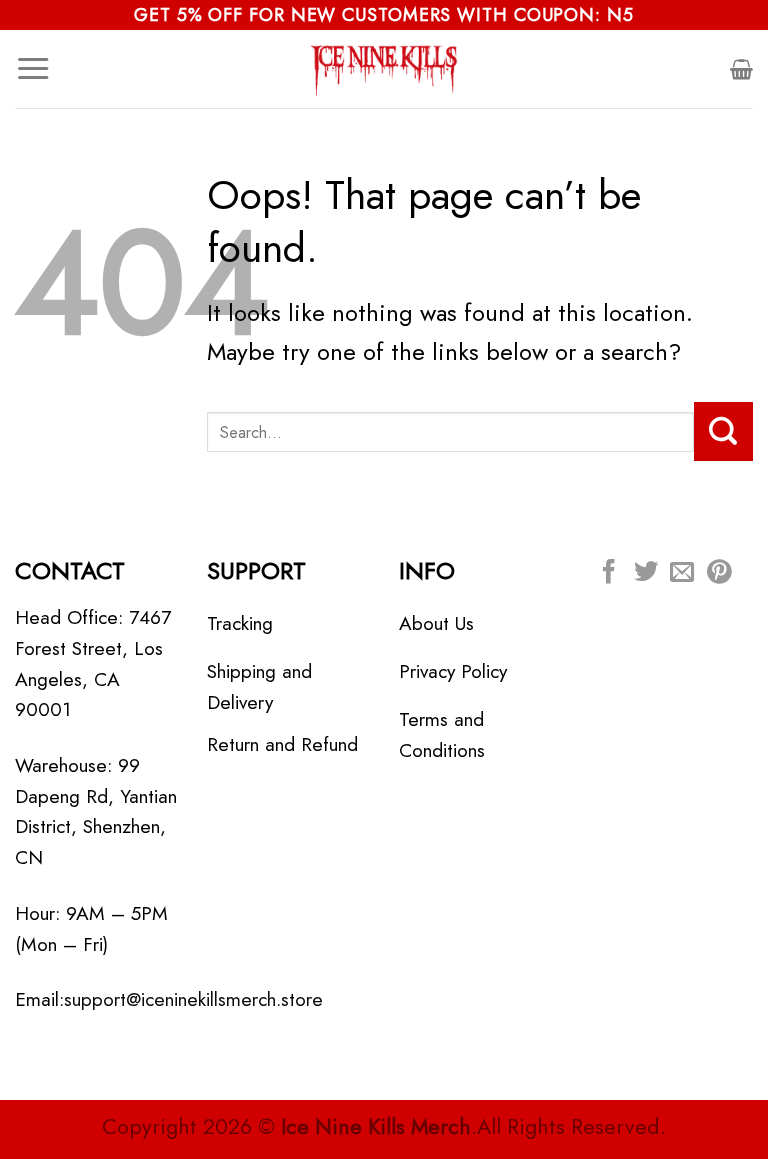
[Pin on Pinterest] (719, 573)
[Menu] (33, 69)
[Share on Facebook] (609, 573)
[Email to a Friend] (682, 573)
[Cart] (741, 69)
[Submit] (723, 431)
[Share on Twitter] (646, 573)
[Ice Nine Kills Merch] (384, 69)
